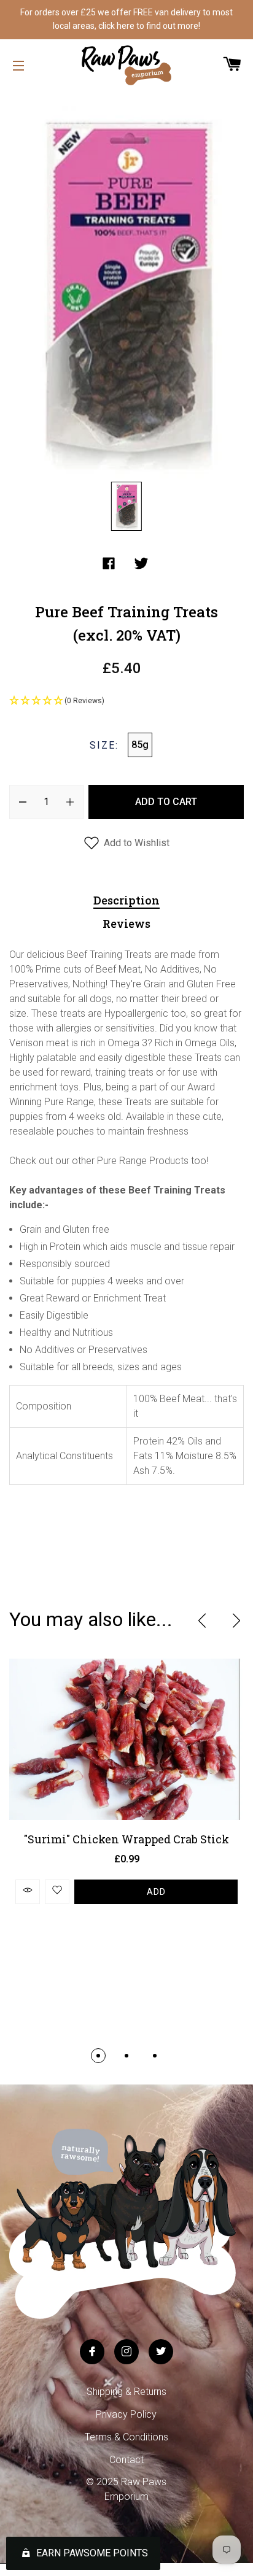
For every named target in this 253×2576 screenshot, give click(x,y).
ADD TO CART (166, 802)
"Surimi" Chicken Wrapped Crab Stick (126, 1839)
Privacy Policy (126, 2414)
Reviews (126, 924)
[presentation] (202, 1621)
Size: (104, 745)
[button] (126, 701)
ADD (156, 1892)
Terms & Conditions (126, 2437)
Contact (126, 2460)
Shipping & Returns (126, 2392)
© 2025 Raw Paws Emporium (126, 2489)
